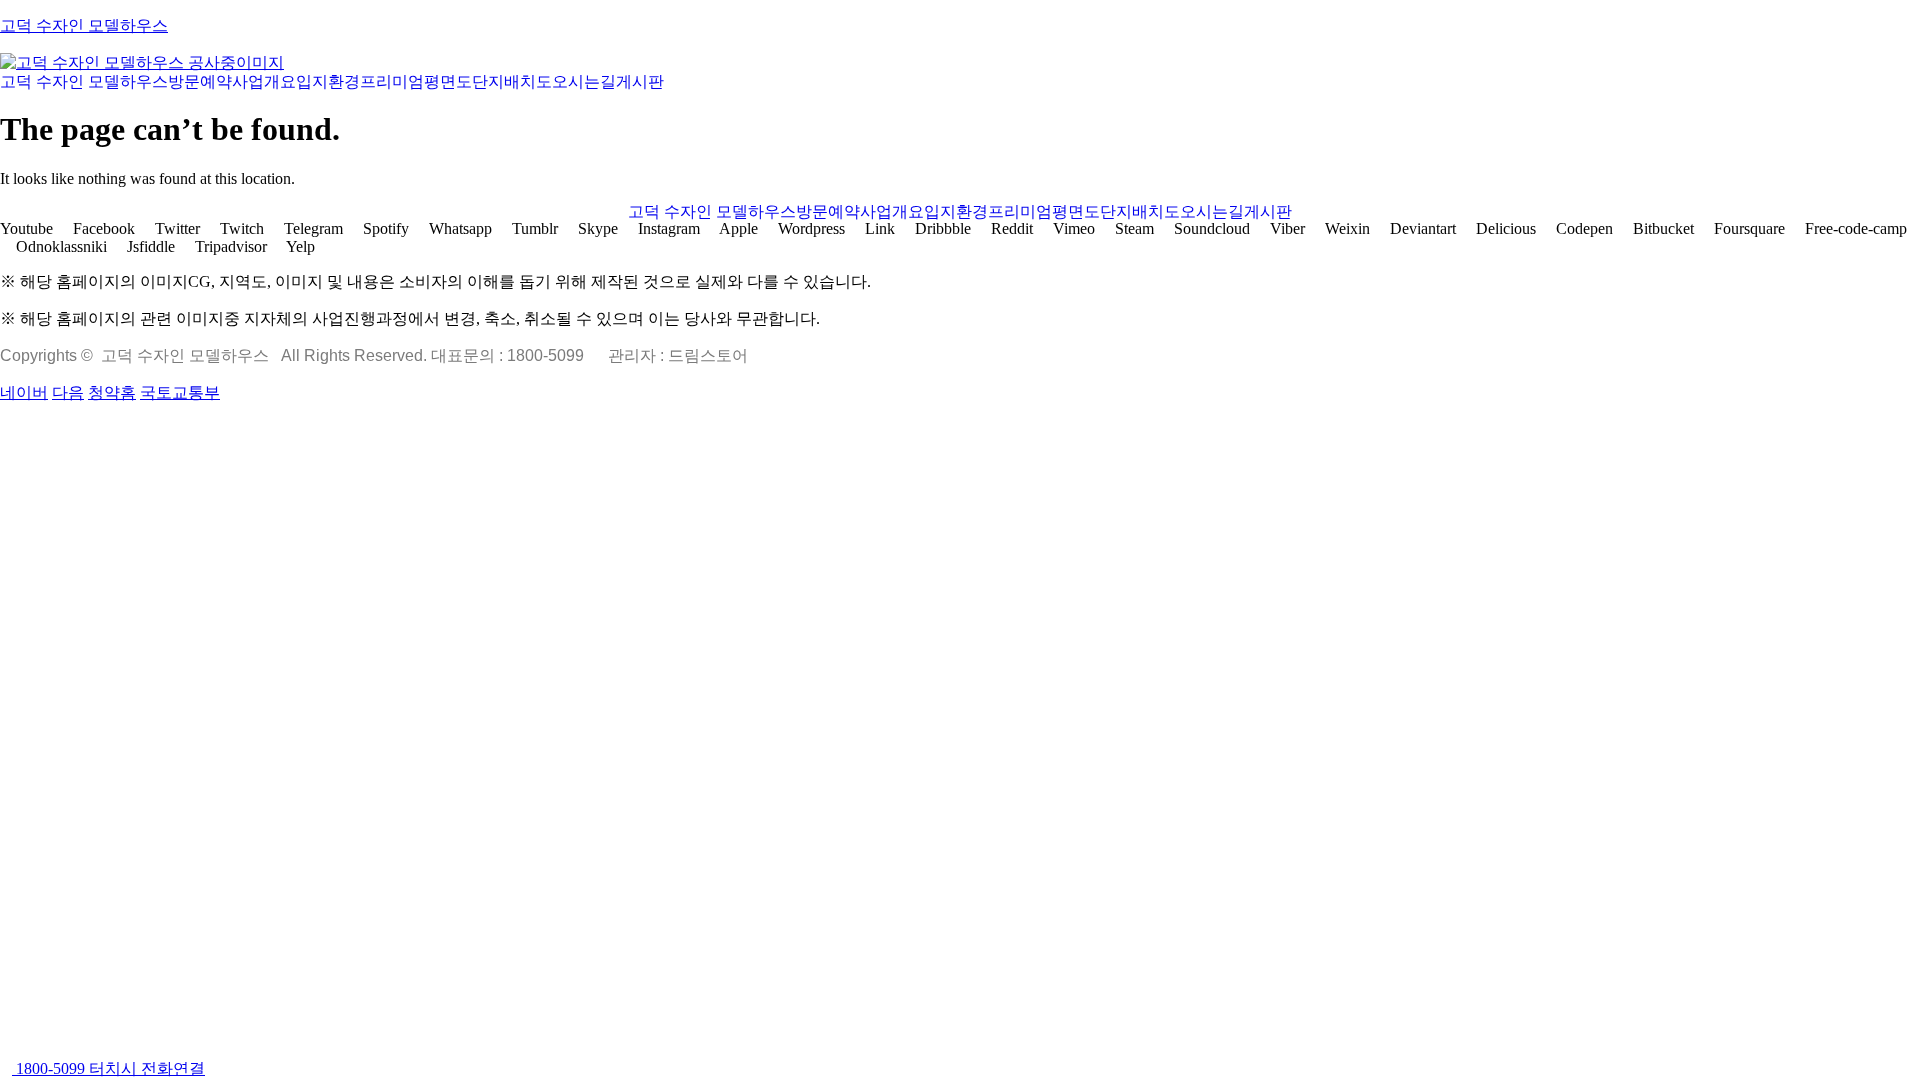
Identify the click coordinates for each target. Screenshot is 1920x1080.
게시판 (640, 82)
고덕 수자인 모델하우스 (84, 25)
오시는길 (584, 82)
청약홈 (112, 392)
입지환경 (328, 82)
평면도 (448, 82)
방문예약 (200, 82)
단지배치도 (512, 82)
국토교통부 (180, 392)
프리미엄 (392, 82)
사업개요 (264, 82)
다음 (68, 392)
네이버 (24, 392)
